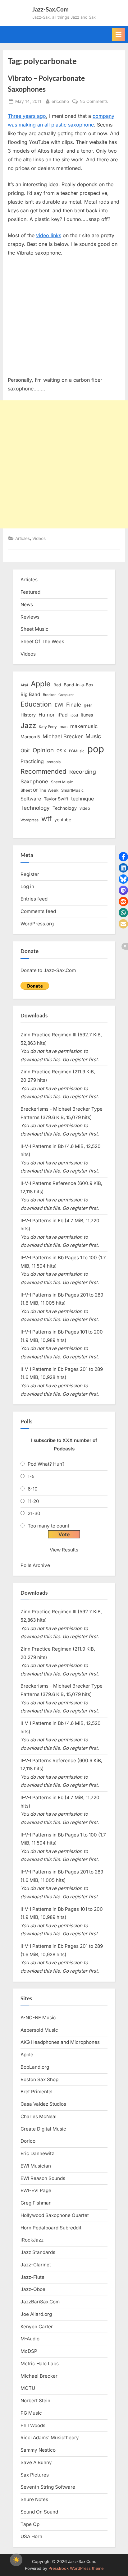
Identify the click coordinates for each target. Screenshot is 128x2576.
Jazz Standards (38, 2252)
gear (88, 705)
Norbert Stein (35, 2401)
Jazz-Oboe (33, 2289)
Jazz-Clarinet (36, 2265)
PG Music (31, 2413)
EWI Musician (36, 2166)
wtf (46, 819)
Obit (25, 751)
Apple (41, 684)
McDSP (29, 2351)
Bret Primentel (37, 2092)
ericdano (60, 101)
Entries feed (34, 899)
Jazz (28, 725)
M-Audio (30, 2339)
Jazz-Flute (32, 2277)
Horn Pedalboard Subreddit (51, 2228)
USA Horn (31, 2536)
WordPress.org (37, 924)
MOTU (28, 2388)
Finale (74, 705)
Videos (39, 538)
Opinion (43, 750)
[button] (123, 857)
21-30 (34, 1513)
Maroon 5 (30, 737)
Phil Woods (33, 2425)
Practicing (32, 761)
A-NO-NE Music (38, 2018)
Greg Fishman (36, 2203)
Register (30, 874)
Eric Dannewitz (37, 2153)
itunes (87, 715)
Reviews (30, 617)
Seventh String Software (48, 2487)
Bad (57, 685)
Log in (27, 886)
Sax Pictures (35, 2475)
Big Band (30, 694)
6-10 (33, 1489)
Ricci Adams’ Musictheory (50, 2438)
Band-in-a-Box (79, 685)
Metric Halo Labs (40, 2364)
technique (82, 799)
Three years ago (27, 116)
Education (36, 704)
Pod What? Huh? (46, 1464)
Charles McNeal (39, 2116)
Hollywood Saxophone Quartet (55, 2215)
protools (54, 762)
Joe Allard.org (36, 2314)
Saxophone (34, 781)
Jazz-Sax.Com (50, 9)
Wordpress (30, 820)
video (85, 808)
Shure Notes (34, 2499)
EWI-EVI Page (36, 2190)
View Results (64, 1550)
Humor (47, 715)
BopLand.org (35, 2067)
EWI (59, 705)
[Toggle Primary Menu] (118, 35)
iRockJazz (32, 2240)
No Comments (94, 102)
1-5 (31, 1476)
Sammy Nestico (38, 2450)
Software (31, 799)
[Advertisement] (64, 464)
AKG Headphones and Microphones (60, 2042)
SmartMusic (72, 790)
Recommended (43, 771)
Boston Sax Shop (39, 2079)
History (28, 715)
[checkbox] (16, 2560)
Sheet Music (34, 629)
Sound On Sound (39, 2512)
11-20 (33, 1501)
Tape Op (30, 2524)
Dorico (28, 2141)
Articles (23, 538)
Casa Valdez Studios (43, 2104)
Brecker (49, 695)
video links (49, 235)
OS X (61, 751)
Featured (30, 592)
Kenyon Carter (37, 2327)
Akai (24, 685)
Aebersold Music (39, 2030)
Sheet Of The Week (42, 641)
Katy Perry (48, 727)
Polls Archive (35, 1565)
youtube (63, 820)
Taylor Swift (56, 799)
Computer (66, 695)
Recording (83, 772)
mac (64, 727)
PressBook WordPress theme (76, 2568)
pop (96, 749)
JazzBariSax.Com (40, 2302)
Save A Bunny (36, 2462)
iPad (63, 715)
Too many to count (48, 1526)
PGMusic (77, 751)
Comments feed (38, 911)
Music (93, 736)
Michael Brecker (63, 736)
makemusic (84, 726)
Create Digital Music (43, 2129)
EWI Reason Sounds (43, 2178)
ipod (74, 715)
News (27, 604)
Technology (35, 808)
